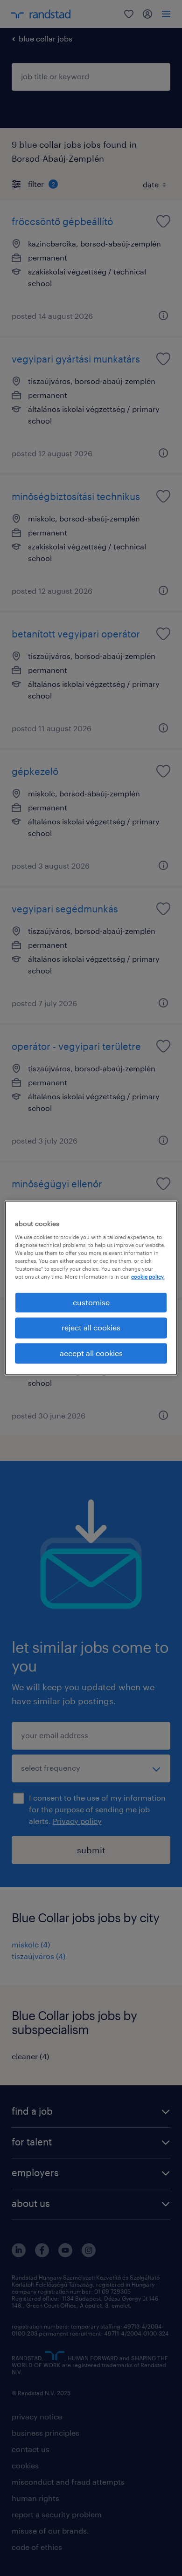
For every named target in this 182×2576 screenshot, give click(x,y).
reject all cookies (91, 1328)
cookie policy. (148, 1277)
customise (91, 1302)
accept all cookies (91, 1353)
